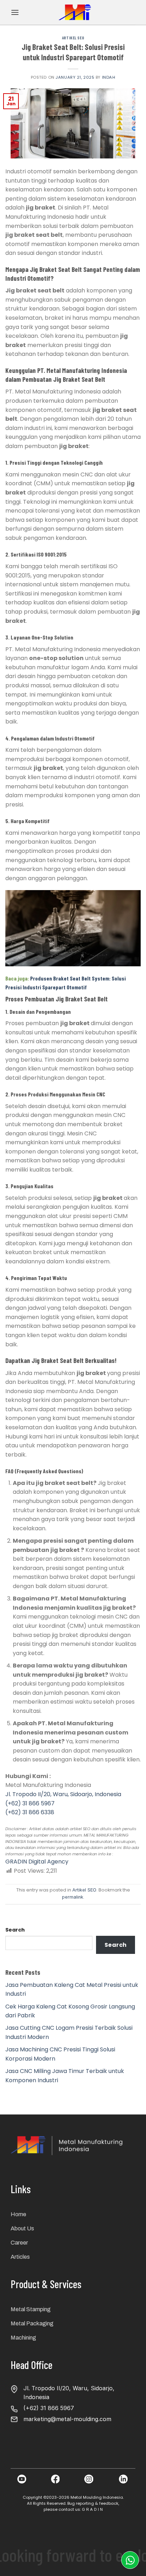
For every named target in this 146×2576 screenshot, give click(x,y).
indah (109, 77)
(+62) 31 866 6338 (30, 1812)
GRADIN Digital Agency (37, 1862)
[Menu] (15, 12)
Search (15, 1930)
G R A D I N (92, 2509)
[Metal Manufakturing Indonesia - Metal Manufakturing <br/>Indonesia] (76, 12)
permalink (73, 1897)
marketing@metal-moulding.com (67, 2419)
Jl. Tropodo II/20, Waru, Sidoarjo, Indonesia (63, 1794)
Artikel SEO (73, 38)
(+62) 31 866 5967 (30, 1803)
